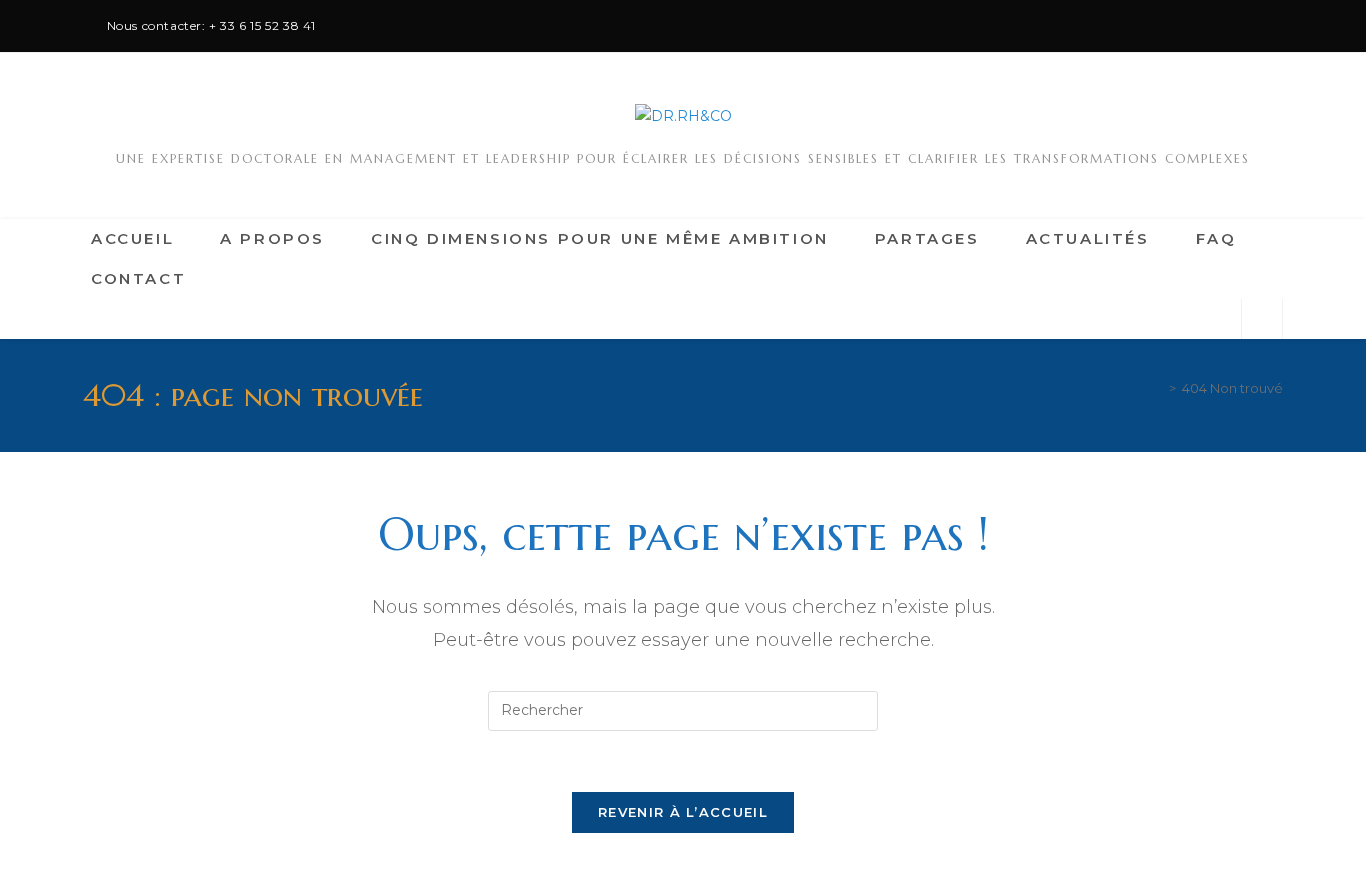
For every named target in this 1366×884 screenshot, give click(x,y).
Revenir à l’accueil (683, 812)
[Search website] (1262, 319)
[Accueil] (1158, 388)
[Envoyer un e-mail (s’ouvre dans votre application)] (1262, 26)
